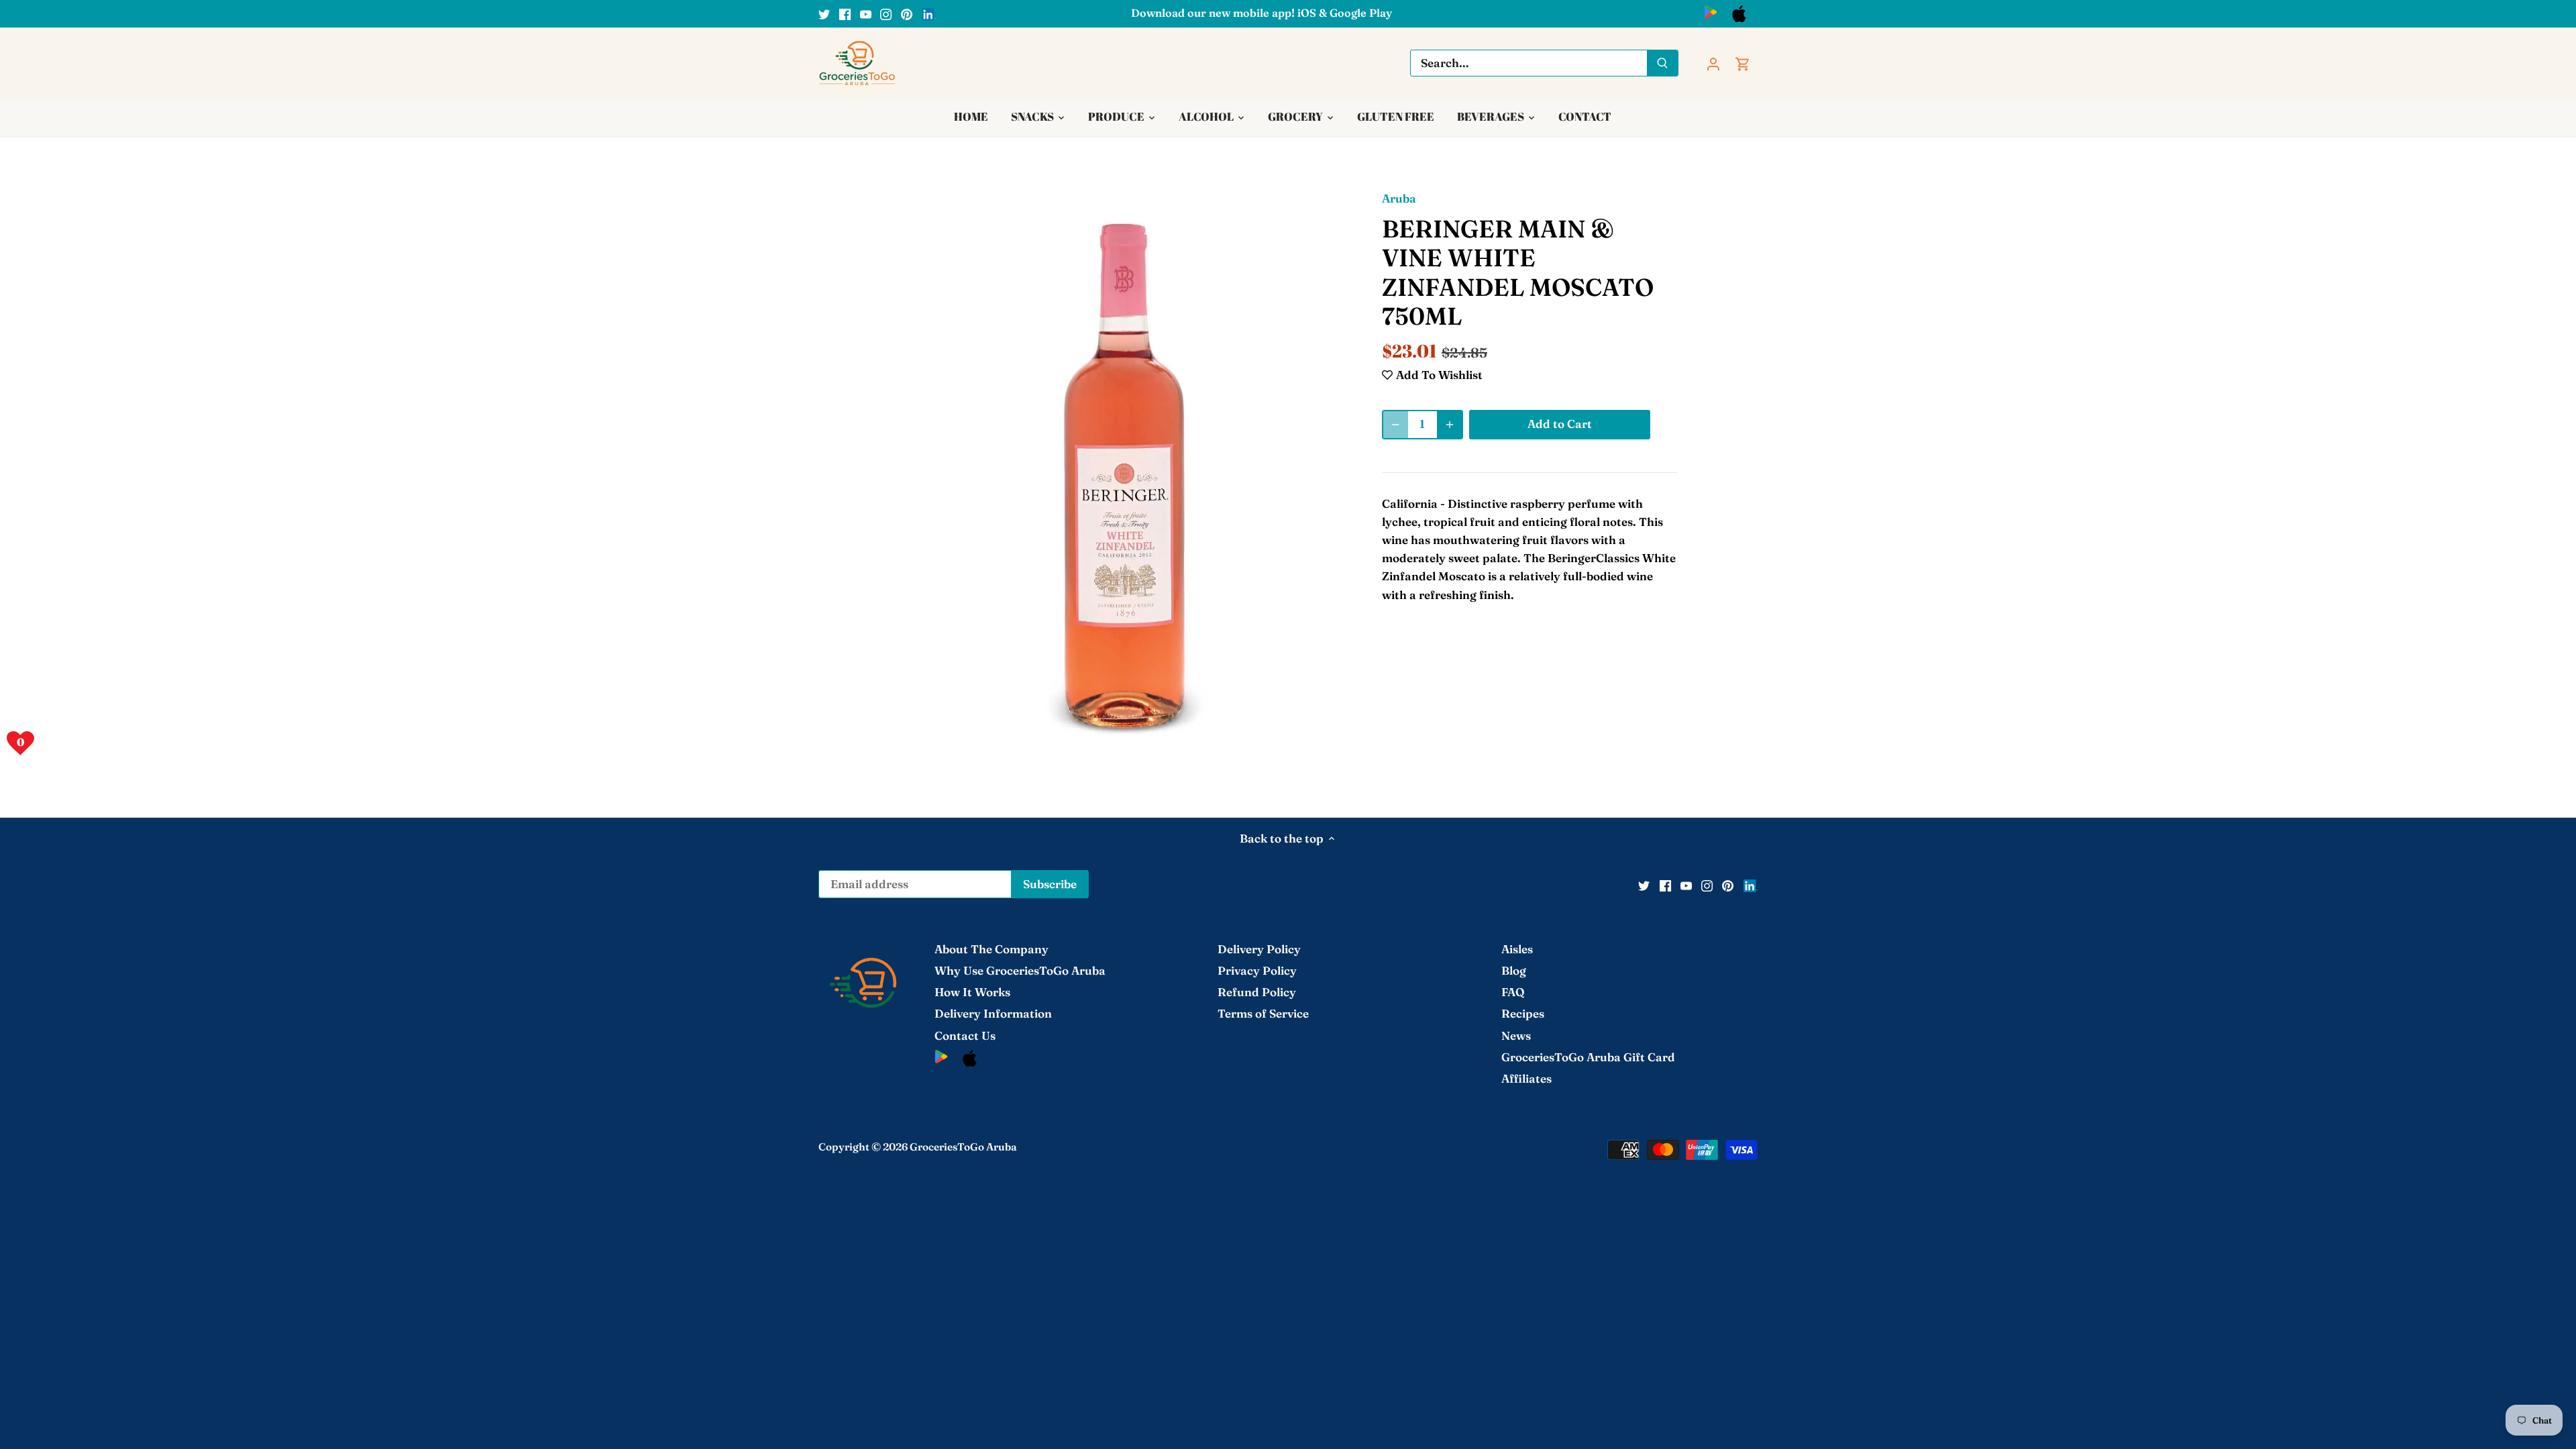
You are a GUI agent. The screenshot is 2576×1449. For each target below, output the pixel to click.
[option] (1124, 476)
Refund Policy (1257, 992)
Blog (1514, 970)
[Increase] (1450, 425)
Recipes (1523, 1013)
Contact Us (965, 1035)
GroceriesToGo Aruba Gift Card (1588, 1057)
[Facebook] (845, 13)
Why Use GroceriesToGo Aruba (1020, 970)
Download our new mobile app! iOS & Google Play (1262, 13)
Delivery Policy (1259, 949)
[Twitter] (824, 13)
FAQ (1513, 992)
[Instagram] (886, 13)
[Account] (1713, 63)
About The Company (991, 949)
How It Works (972, 992)
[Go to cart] (1743, 63)
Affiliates (1526, 1078)
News (1516, 1035)
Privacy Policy (1257, 970)
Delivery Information (993, 1013)
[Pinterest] (907, 13)
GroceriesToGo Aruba (963, 1147)
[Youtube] (866, 13)
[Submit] (1662, 63)
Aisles (1517, 949)
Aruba (1399, 198)
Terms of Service (1263, 1013)
